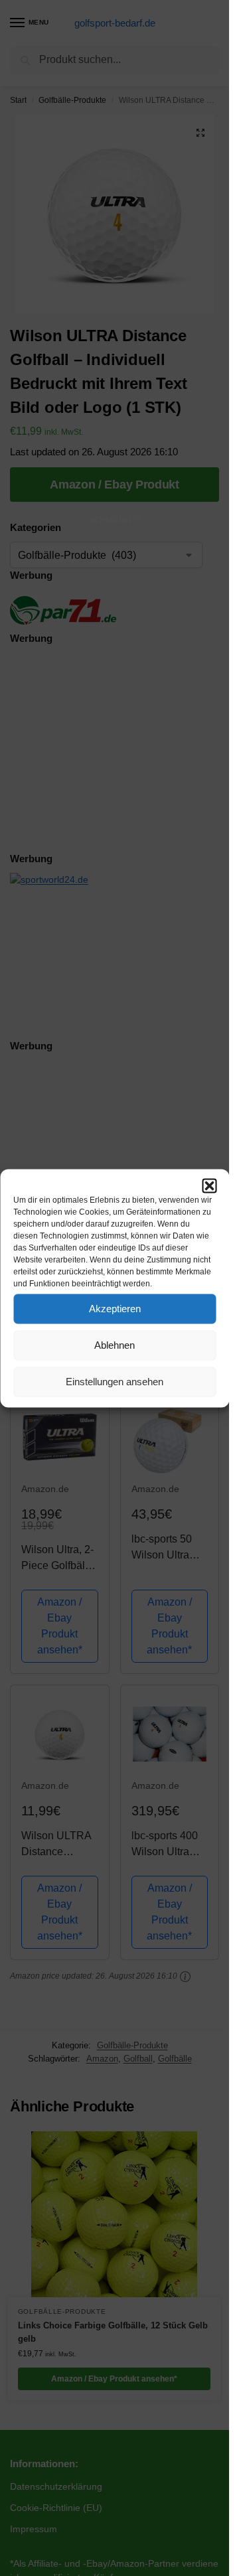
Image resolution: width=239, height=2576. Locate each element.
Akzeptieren (115, 1309)
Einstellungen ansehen (115, 1382)
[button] (209, 1185)
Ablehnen (115, 1345)
